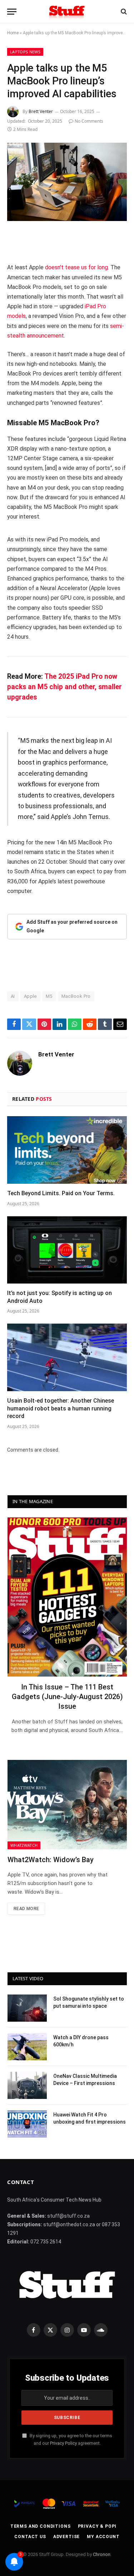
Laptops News (25, 52)
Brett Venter (41, 111)
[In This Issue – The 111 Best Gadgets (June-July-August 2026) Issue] (67, 1597)
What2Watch (24, 1845)
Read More (26, 1909)
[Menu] (12, 12)
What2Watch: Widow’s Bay (51, 1860)
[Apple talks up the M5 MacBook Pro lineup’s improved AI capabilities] (67, 182)
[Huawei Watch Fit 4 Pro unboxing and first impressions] (27, 2124)
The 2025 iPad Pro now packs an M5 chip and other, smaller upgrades (64, 687)
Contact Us (30, 2537)
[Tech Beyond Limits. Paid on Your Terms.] (67, 1150)
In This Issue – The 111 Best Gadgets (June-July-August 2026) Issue (67, 1697)
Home (13, 33)
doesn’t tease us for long (76, 267)
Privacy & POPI (97, 2526)
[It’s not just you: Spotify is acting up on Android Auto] (67, 1250)
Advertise (67, 2537)
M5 (49, 996)
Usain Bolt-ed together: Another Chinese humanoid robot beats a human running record (61, 1409)
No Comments (89, 121)
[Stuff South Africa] (67, 12)
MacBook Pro (76, 996)
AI (13, 996)
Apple (30, 996)
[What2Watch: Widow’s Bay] (67, 1805)
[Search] (123, 12)
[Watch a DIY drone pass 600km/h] (27, 2047)
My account (103, 2537)
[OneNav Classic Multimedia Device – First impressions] (27, 2085)
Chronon (102, 2554)
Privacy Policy (63, 2443)
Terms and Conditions (41, 2526)
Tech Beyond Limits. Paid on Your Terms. (61, 1193)
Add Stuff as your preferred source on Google (72, 926)
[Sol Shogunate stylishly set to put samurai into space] (27, 2008)
